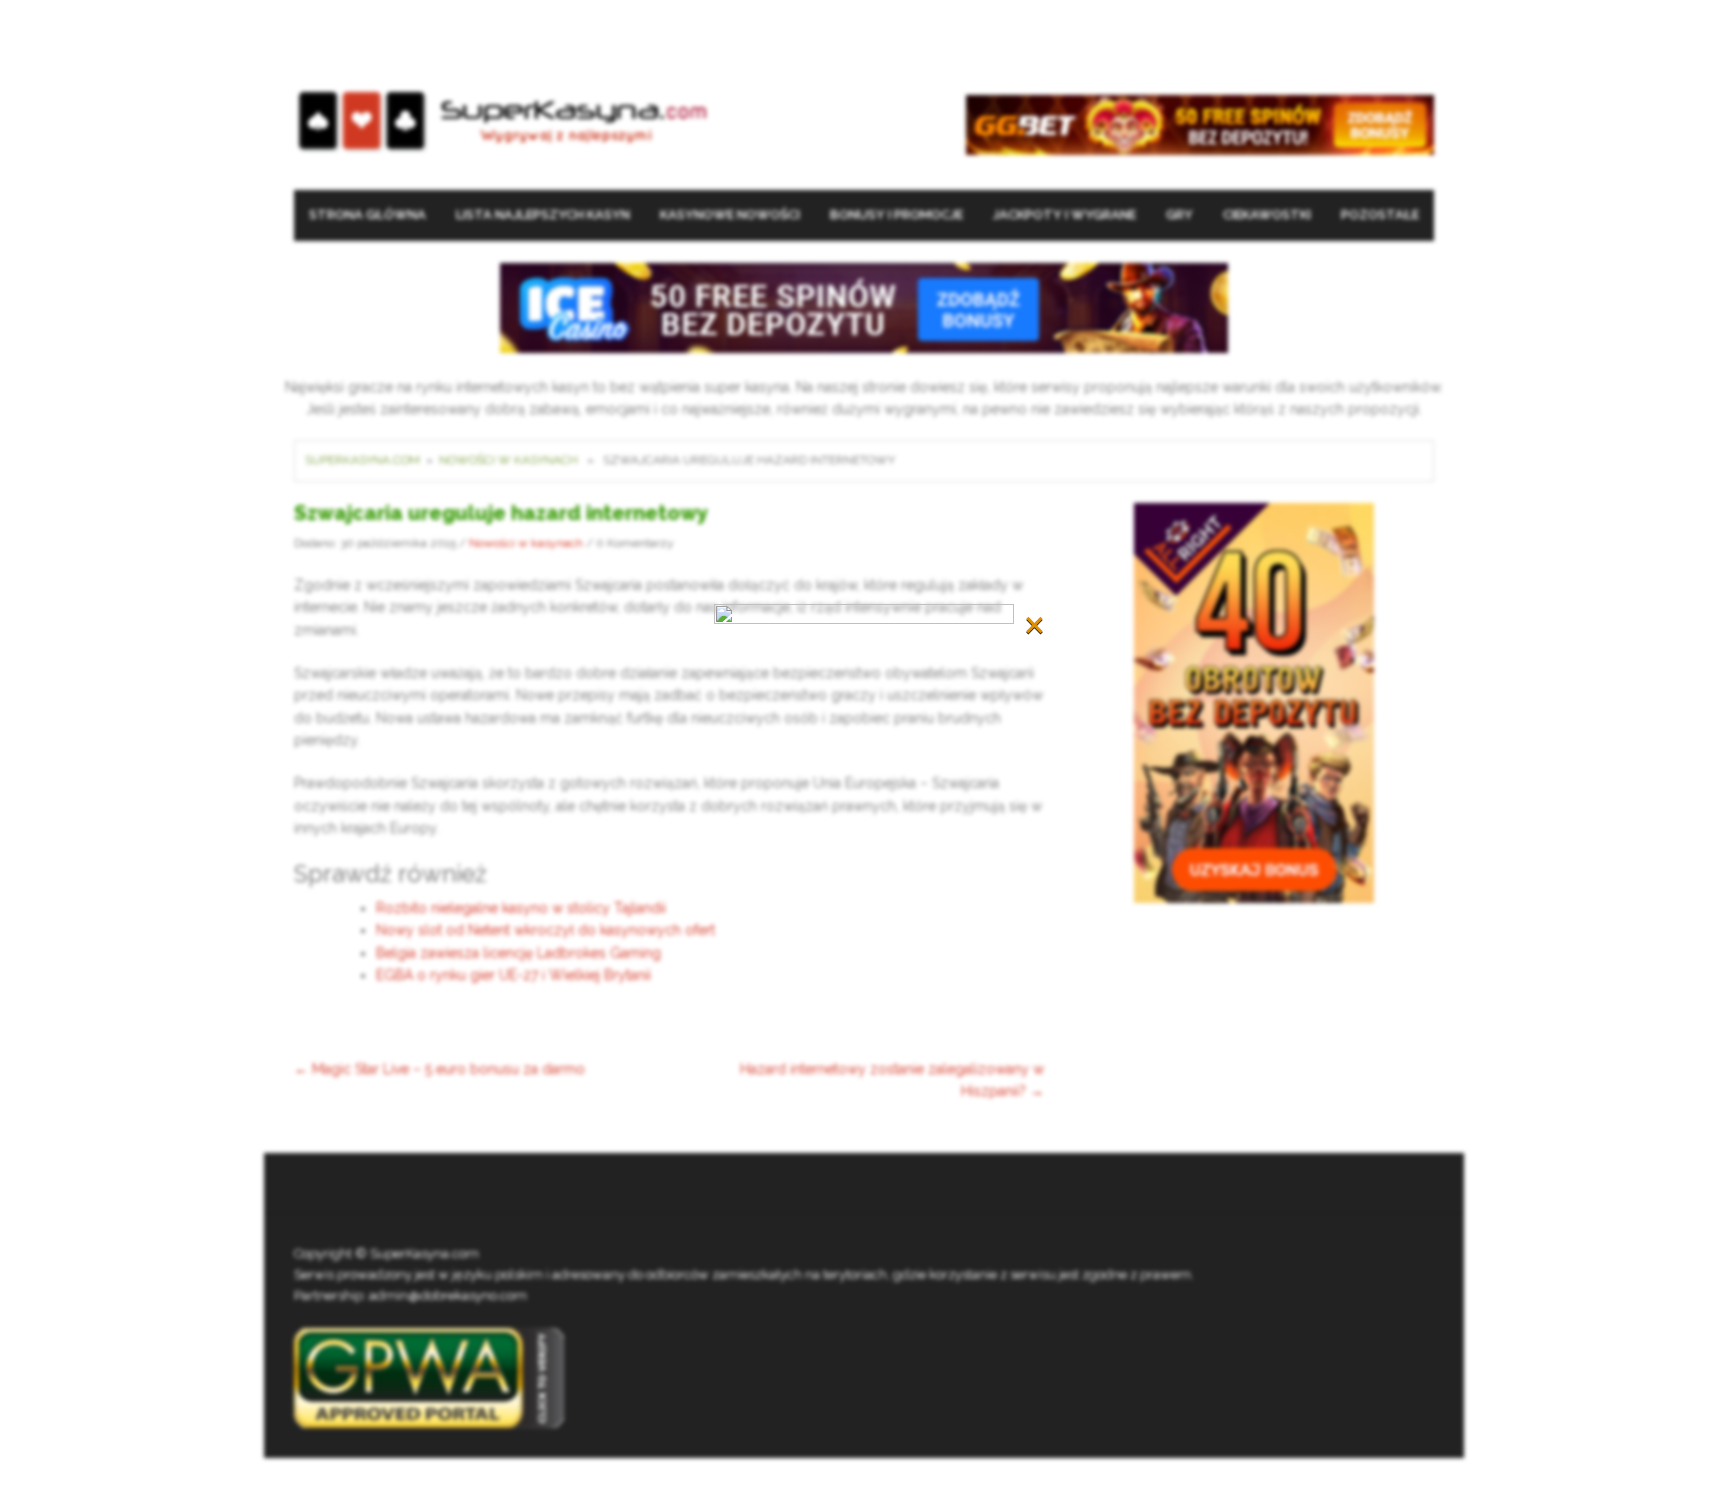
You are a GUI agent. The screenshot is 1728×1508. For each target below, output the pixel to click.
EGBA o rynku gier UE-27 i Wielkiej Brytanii (513, 975)
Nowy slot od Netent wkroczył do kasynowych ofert (545, 930)
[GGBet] (1200, 123)
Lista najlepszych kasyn (543, 214)
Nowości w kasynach (508, 460)
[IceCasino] (864, 307)
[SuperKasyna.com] (502, 121)
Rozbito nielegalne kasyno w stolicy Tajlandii (521, 908)
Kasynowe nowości (730, 214)
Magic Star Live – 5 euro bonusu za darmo (439, 1069)
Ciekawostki (1267, 214)
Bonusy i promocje (896, 214)
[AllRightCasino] (1254, 701)
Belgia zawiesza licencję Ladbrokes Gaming (518, 953)
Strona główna (367, 214)
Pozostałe (1380, 214)
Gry (1179, 214)
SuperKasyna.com (362, 460)
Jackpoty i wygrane (1064, 214)
